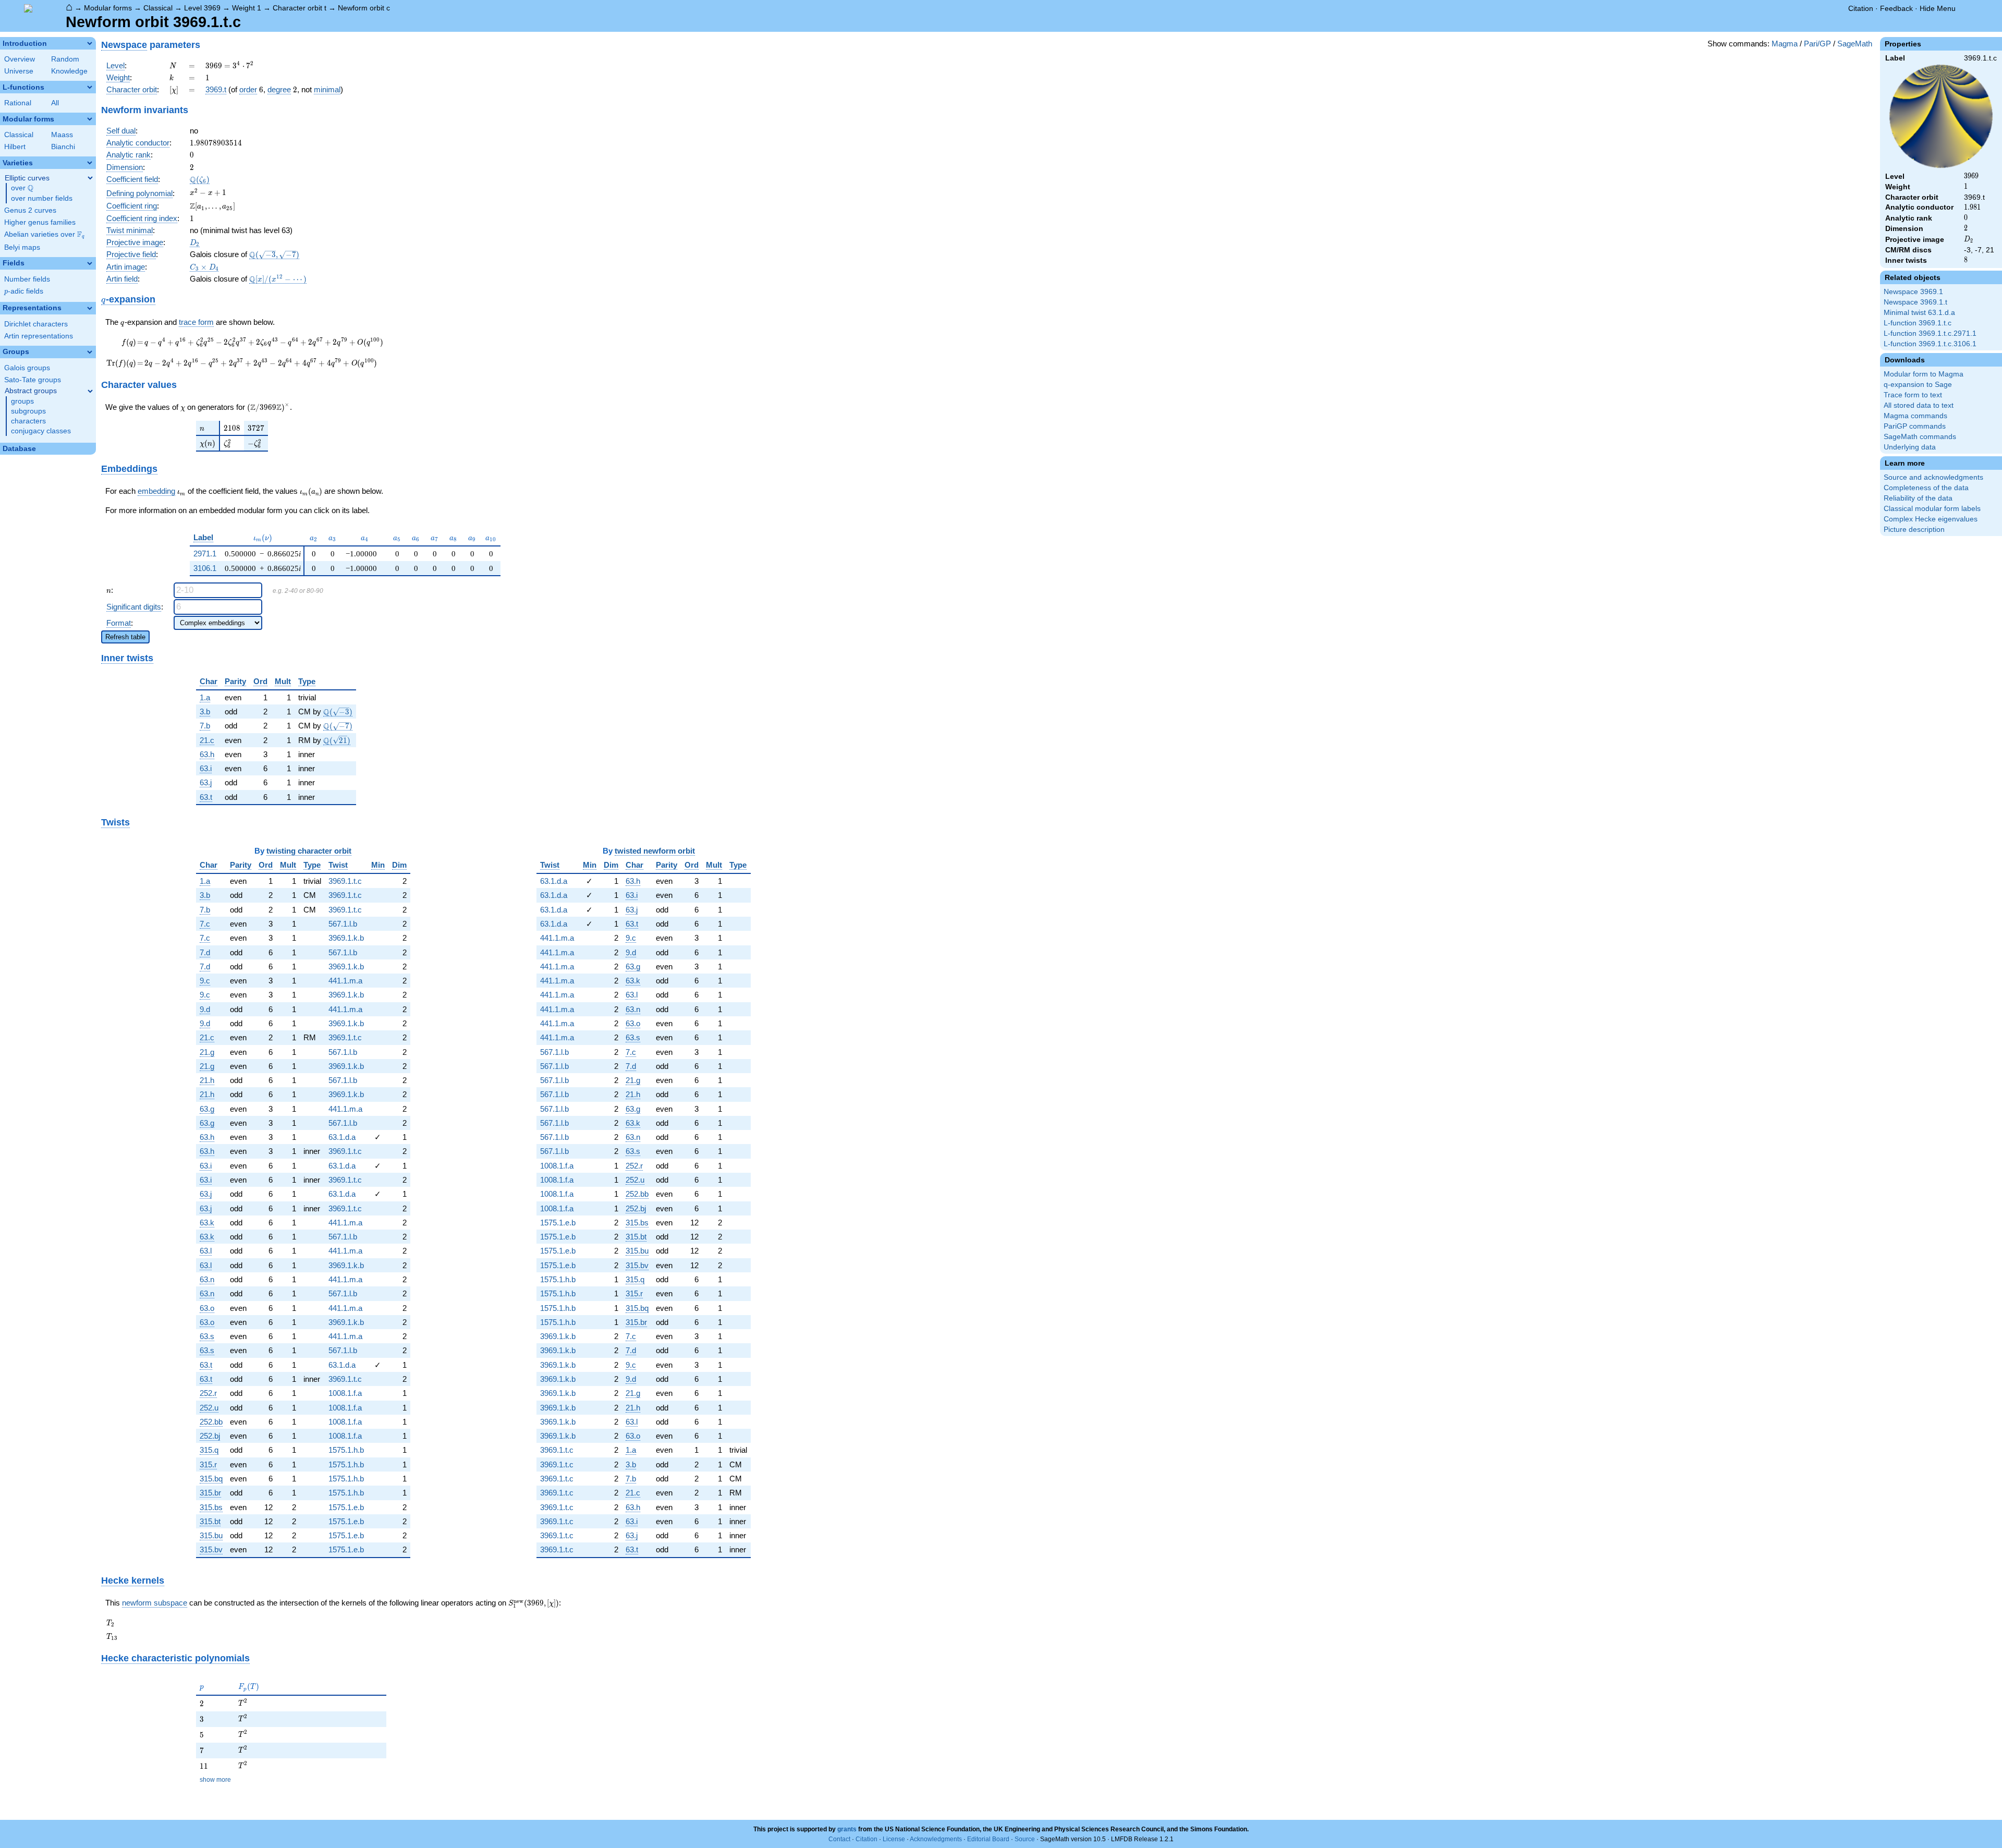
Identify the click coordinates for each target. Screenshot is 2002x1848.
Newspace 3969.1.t (1915, 302)
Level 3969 (202, 8)
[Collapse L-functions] (90, 87)
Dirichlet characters (36, 324)
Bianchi (63, 147)
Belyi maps (22, 247)
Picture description (1914, 530)
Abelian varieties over (44, 235)
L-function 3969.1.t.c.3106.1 (1930, 344)
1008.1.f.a (345, 1393)
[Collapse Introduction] (90, 43)
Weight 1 (247, 8)
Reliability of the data (1918, 498)
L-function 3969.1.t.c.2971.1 (1930, 333)
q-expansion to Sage (1918, 385)
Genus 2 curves (30, 210)
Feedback (1896, 8)
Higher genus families (40, 222)
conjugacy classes (41, 431)
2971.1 (205, 554)
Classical (158, 8)
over (22, 188)
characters (28, 421)
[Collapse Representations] (90, 308)
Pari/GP (1817, 44)
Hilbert (15, 147)
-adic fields (24, 291)
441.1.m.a (345, 981)
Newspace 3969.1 (1913, 292)
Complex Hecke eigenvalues (1931, 519)
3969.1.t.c (345, 881)
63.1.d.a (342, 1137)
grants (847, 1829)
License (894, 1839)
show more (215, 1780)
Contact (839, 1839)
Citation (1861, 8)
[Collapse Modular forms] (90, 119)
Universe (19, 71)
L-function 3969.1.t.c (1918, 323)
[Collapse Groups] (90, 352)
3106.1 (205, 568)
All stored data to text (1919, 405)
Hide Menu (1938, 8)
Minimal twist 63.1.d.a (1919, 313)
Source (1025, 1839)
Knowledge (69, 71)
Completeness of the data (1926, 488)
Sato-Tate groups (33, 380)
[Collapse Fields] (90, 263)
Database (19, 449)
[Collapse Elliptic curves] (90, 178)
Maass (62, 135)
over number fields (42, 198)
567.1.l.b (343, 924)
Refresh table (125, 637)
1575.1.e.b (346, 1507)
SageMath (1855, 44)
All (55, 103)
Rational (18, 103)
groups (22, 401)
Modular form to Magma (1924, 374)
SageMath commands (1920, 437)
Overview (20, 59)
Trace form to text (1913, 395)
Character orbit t (300, 8)
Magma (1785, 44)
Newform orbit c (364, 8)
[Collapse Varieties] (90, 163)
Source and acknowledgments (1933, 477)
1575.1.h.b (346, 1450)
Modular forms (108, 8)
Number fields (27, 279)
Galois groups (27, 368)
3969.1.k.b (346, 938)
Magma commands (1915, 416)
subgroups (28, 411)
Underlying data (1910, 447)
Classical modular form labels (1932, 509)
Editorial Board (988, 1839)
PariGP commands (1915, 426)
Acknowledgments (936, 1839)
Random (65, 59)
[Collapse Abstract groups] (90, 391)
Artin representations (39, 336)
